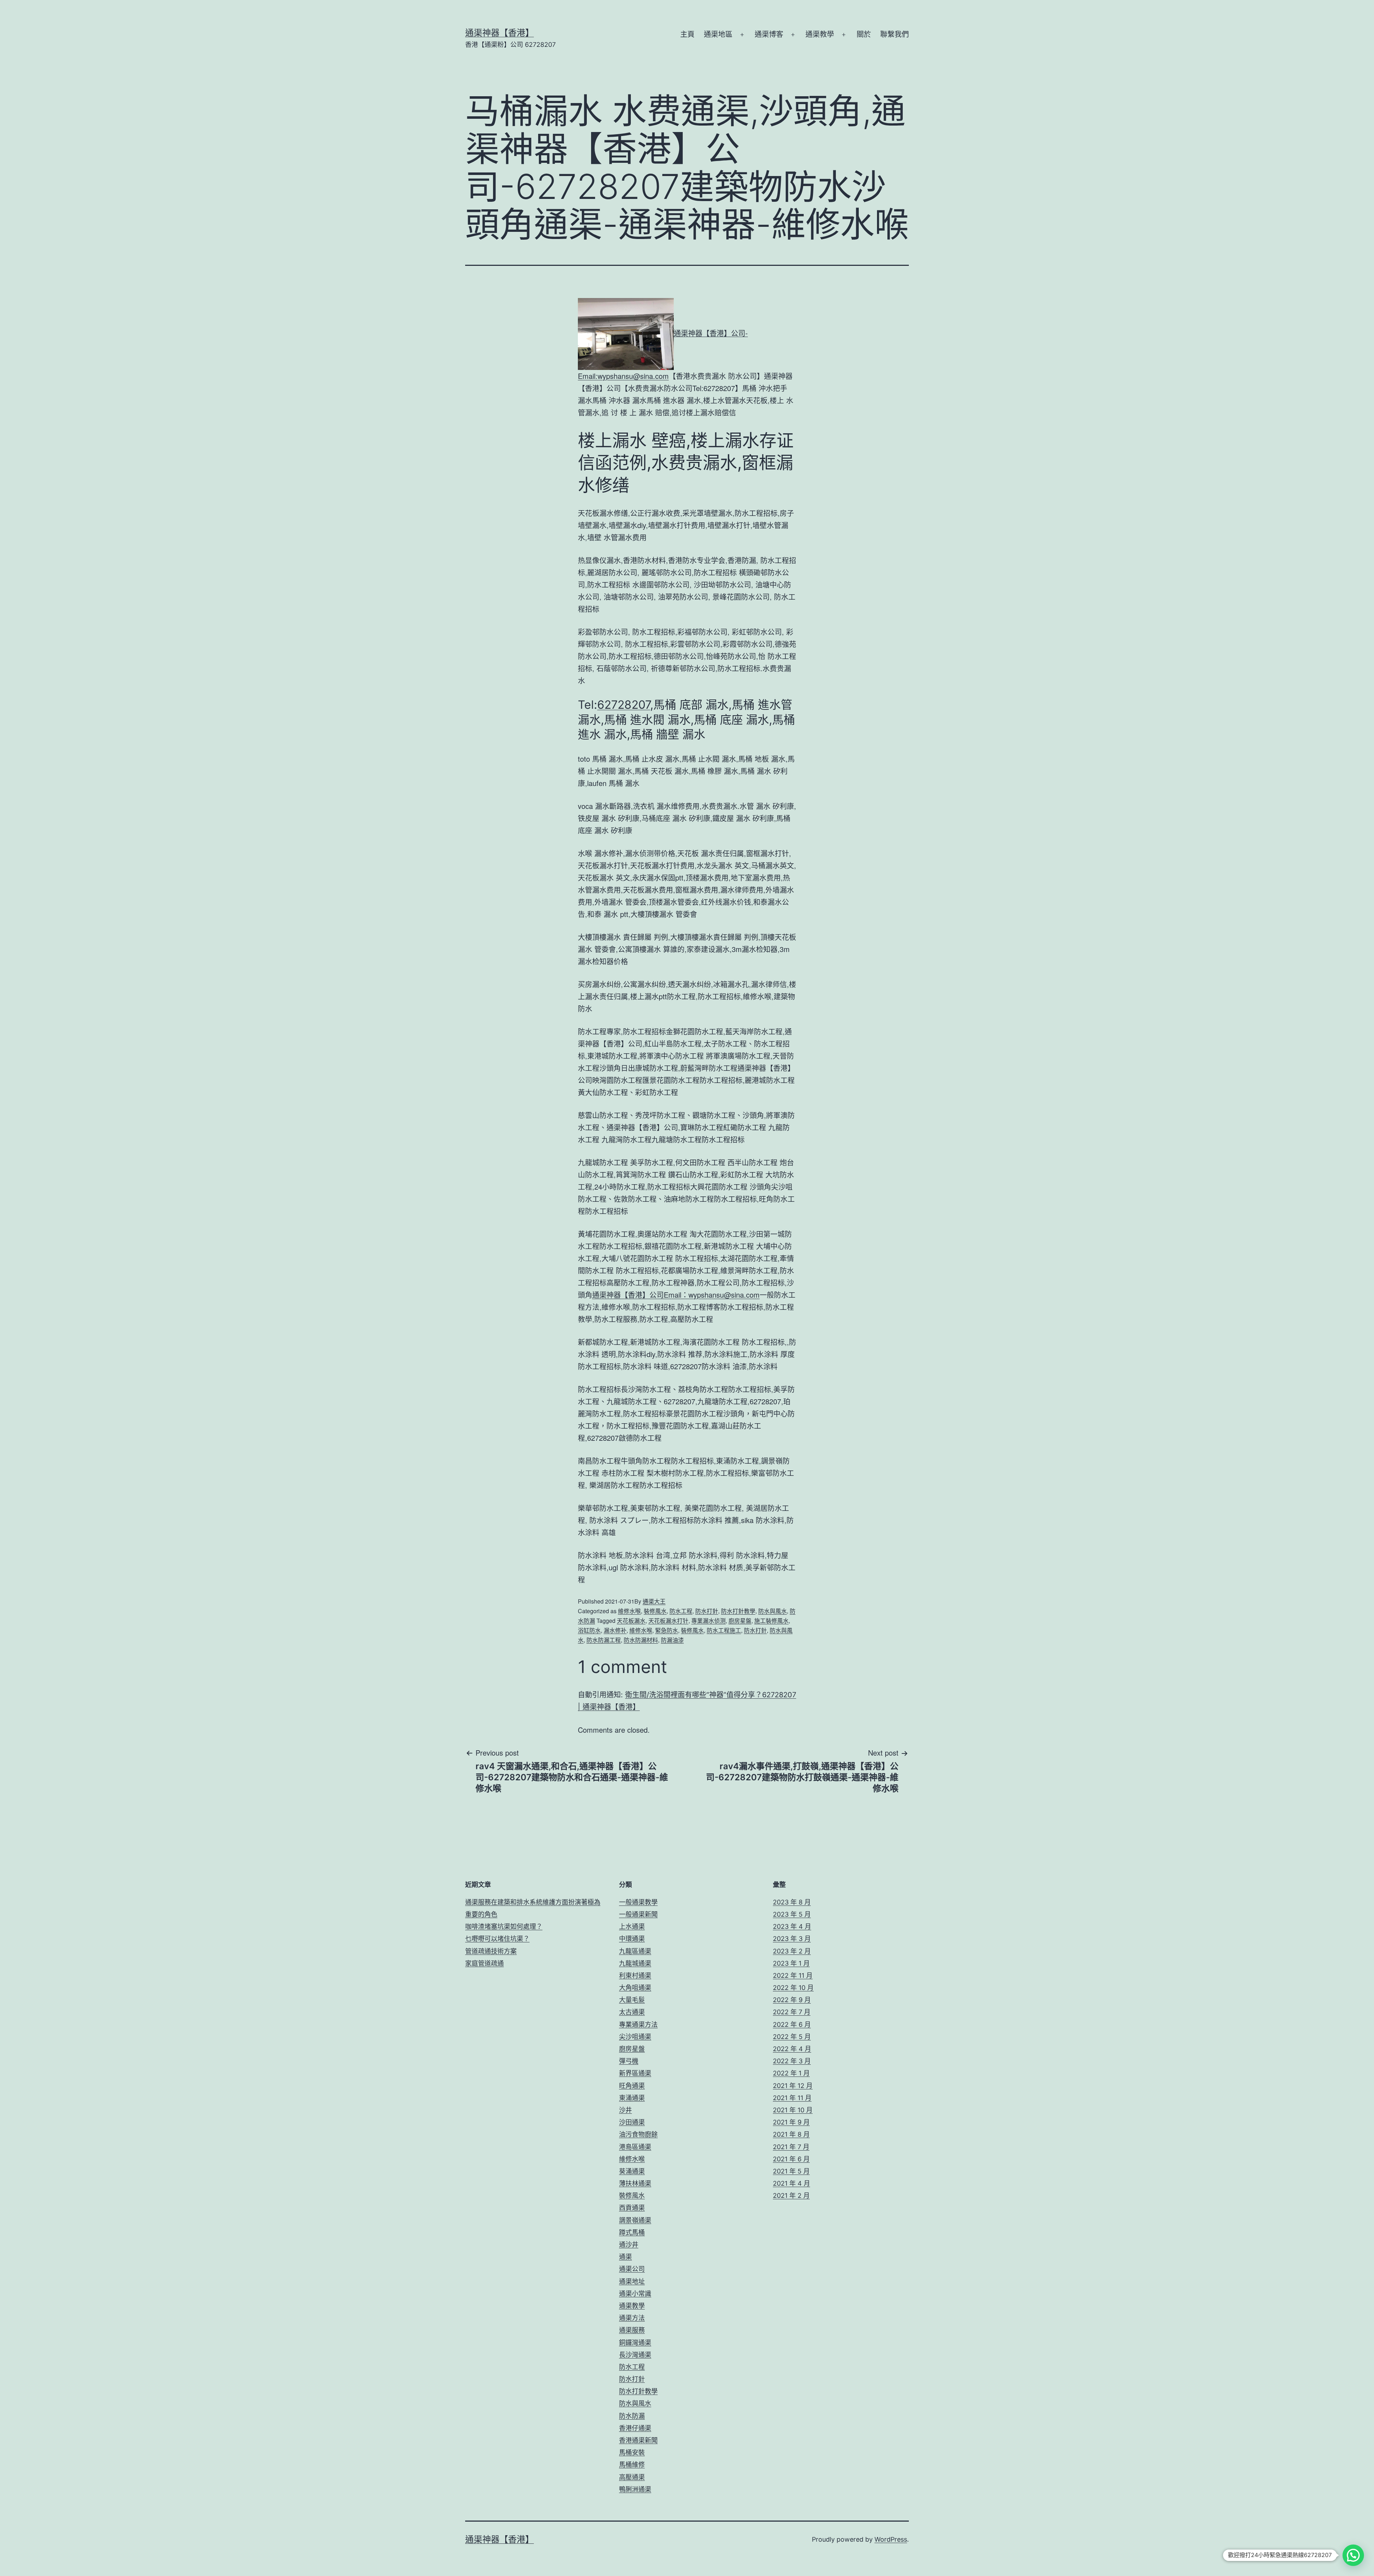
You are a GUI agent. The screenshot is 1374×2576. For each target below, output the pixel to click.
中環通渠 (632, 1939)
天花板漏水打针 (668, 1621)
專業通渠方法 (638, 2024)
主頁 (687, 34)
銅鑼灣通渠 (635, 2343)
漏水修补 (615, 1630)
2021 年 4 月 (791, 2183)
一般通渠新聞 (638, 1914)
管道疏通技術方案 (491, 1951)
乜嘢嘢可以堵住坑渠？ (497, 1939)
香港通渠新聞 (638, 2440)
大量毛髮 (632, 2000)
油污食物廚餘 (638, 2134)
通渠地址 (632, 2281)
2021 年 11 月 (792, 2098)
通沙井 (629, 2245)
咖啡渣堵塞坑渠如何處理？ (504, 1926)
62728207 (624, 705)
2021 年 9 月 (791, 2122)
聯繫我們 (895, 34)
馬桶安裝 (632, 2452)
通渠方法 (632, 2318)
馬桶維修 (632, 2465)
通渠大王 (654, 1601)
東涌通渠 (632, 2098)
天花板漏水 (631, 1621)
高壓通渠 (632, 2477)
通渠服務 (632, 2330)
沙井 (625, 2110)
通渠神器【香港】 (500, 33)
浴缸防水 (589, 1630)
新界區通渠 (635, 2073)
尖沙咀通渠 (635, 2037)
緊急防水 (667, 1630)
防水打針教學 (738, 1611)
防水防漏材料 (641, 1640)
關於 (864, 34)
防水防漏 (632, 2416)
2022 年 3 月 (792, 2061)
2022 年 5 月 (792, 2037)
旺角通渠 (632, 2086)
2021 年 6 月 (791, 2159)
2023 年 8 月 (792, 1902)
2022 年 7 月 (792, 2012)
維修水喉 (629, 1611)
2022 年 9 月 (792, 2000)
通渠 (625, 2257)
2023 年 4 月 (792, 1926)
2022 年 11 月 (793, 1975)
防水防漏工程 (604, 1640)
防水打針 (707, 1611)
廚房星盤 (740, 1621)
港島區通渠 (635, 2147)
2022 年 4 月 (792, 2049)
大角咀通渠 (635, 1988)
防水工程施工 (724, 1630)
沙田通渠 (632, 2122)
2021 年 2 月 (791, 2196)
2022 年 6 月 (792, 2024)
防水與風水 (773, 1611)
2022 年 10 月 (793, 1988)
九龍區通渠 (635, 1951)
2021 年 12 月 (793, 2086)
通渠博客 (769, 34)
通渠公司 (632, 2269)
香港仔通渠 (635, 2428)
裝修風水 (655, 1611)
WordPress (891, 2539)
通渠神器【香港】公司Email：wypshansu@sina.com (676, 1295)
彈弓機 (629, 2061)
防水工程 (681, 1611)
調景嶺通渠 (635, 2220)
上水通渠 (632, 1926)
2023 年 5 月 (792, 1914)
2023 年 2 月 (792, 1951)
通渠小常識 (635, 2294)
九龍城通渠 (635, 1963)
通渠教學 (820, 34)
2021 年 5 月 (791, 2171)
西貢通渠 (632, 2208)
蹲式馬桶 (632, 2232)
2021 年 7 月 (791, 2147)
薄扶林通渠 (635, 2183)
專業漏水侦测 (708, 1621)
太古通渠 (632, 2012)
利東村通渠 (635, 1975)
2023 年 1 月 (791, 1963)
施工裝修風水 (771, 1621)
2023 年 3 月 (792, 1939)
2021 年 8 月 (791, 2134)
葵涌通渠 (632, 2171)
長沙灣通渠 (635, 2355)
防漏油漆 (672, 1640)
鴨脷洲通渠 (635, 2489)
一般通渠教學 (638, 1902)
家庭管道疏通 (484, 1963)
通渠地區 (718, 34)
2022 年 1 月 (791, 2073)
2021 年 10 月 (793, 2110)
